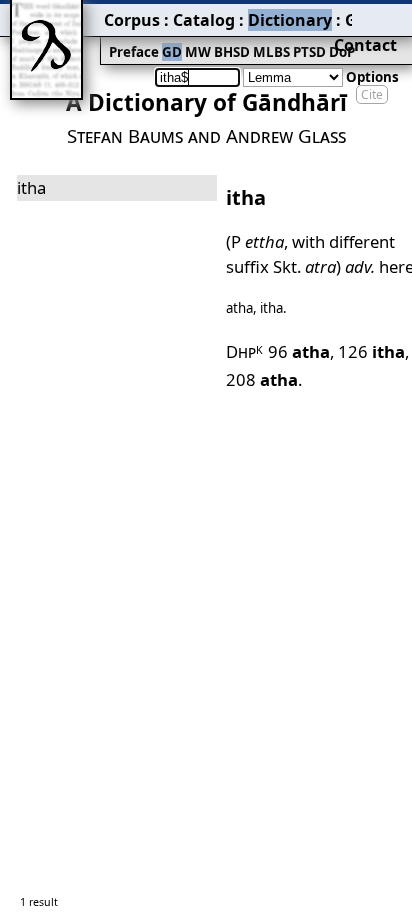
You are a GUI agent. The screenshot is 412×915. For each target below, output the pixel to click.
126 (371, 351)
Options (372, 77)
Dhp (245, 351)
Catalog (204, 20)
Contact (365, 45)
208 (262, 379)
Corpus (132, 20)
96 (299, 351)
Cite (372, 94)
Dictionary (290, 20)
